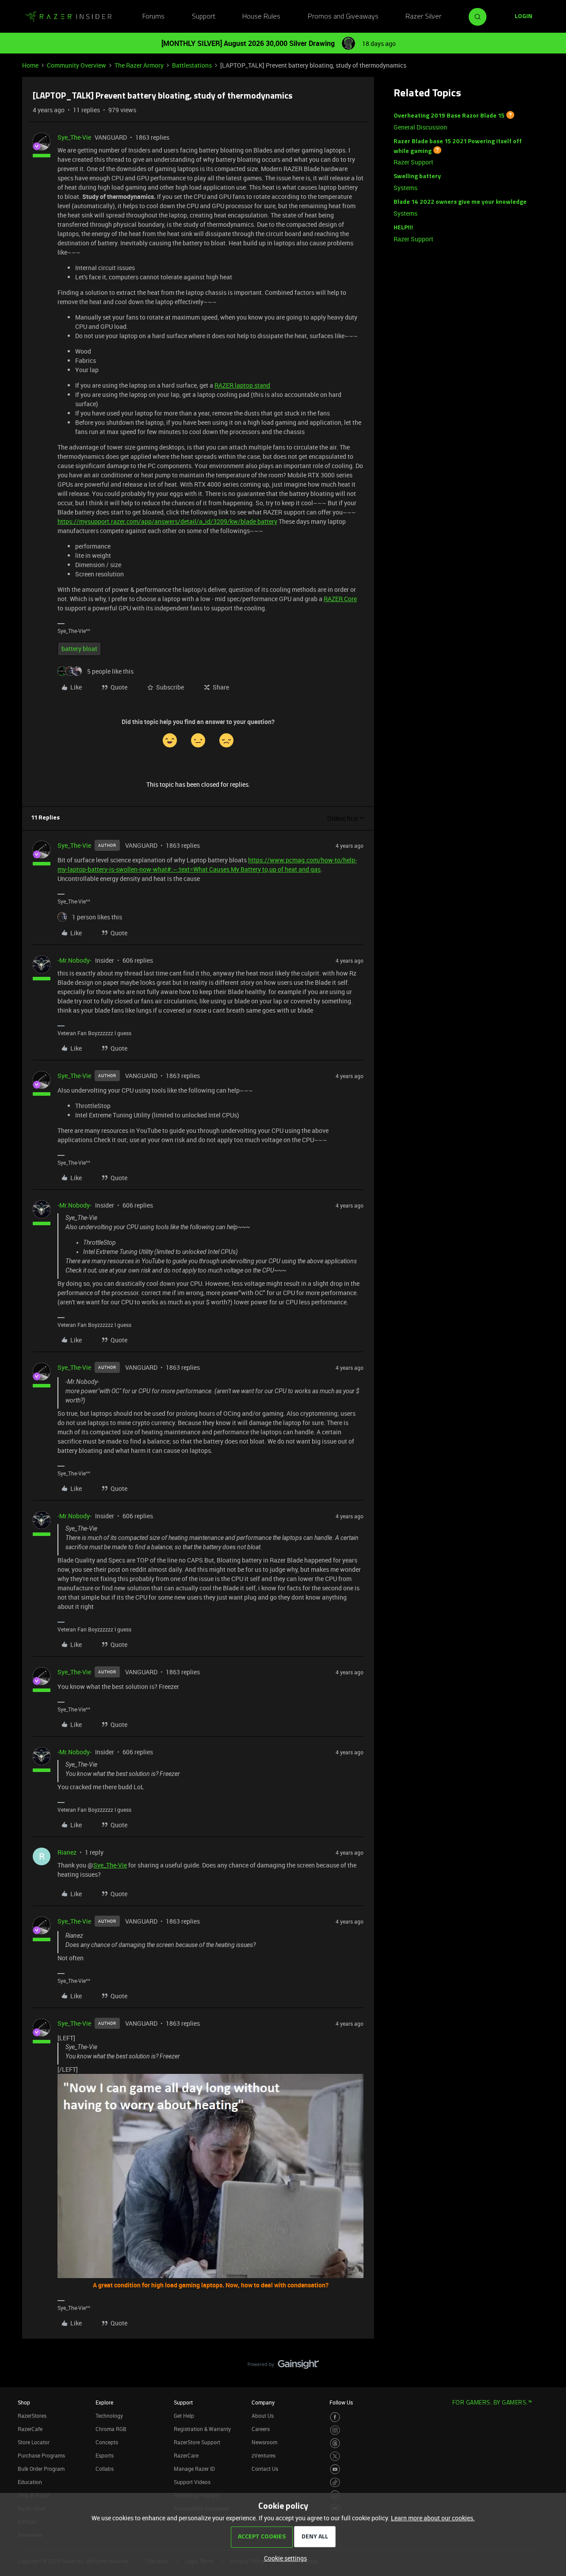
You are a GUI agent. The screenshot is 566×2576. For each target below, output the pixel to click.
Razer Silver (423, 17)
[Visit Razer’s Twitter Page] (335, 2456)
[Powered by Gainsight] (283, 2366)
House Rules (261, 17)
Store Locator (34, 2442)
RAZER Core (340, 599)
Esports (105, 2455)
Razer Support (413, 162)
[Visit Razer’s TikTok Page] (335, 2483)
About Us (263, 2416)
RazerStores (32, 2416)
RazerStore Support (197, 2442)
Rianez (67, 1852)
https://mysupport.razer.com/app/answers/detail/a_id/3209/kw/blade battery (167, 521)
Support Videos (192, 2482)
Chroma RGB (111, 2429)
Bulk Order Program (41, 2469)
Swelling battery (417, 177)
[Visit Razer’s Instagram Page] (335, 2430)
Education (30, 2482)
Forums (153, 17)
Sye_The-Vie (74, 137)
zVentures (264, 2455)
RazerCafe (30, 2429)
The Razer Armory (139, 65)
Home (30, 65)
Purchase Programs (41, 2455)
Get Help (184, 2416)
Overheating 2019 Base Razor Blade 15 (449, 116)
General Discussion (420, 127)
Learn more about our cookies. (433, 2518)
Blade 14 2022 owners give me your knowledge (460, 202)
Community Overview (76, 65)
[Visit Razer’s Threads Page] (335, 2443)
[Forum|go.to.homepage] (69, 17)
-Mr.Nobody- (75, 960)
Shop (24, 2402)
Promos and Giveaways (343, 17)
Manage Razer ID (194, 2469)
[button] (524, 17)
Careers (261, 2429)
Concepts (107, 2442)
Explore (104, 2402)
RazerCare (186, 2455)
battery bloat (79, 649)
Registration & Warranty (202, 2429)
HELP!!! (403, 228)
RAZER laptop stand (242, 385)
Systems (405, 188)
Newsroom (264, 2442)
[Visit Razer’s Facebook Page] (335, 2417)
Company (263, 2402)
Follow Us (341, 2402)
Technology (109, 2416)
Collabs (105, 2469)
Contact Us (265, 2469)
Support (204, 17)
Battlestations (192, 65)
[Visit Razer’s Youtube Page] (335, 2469)
